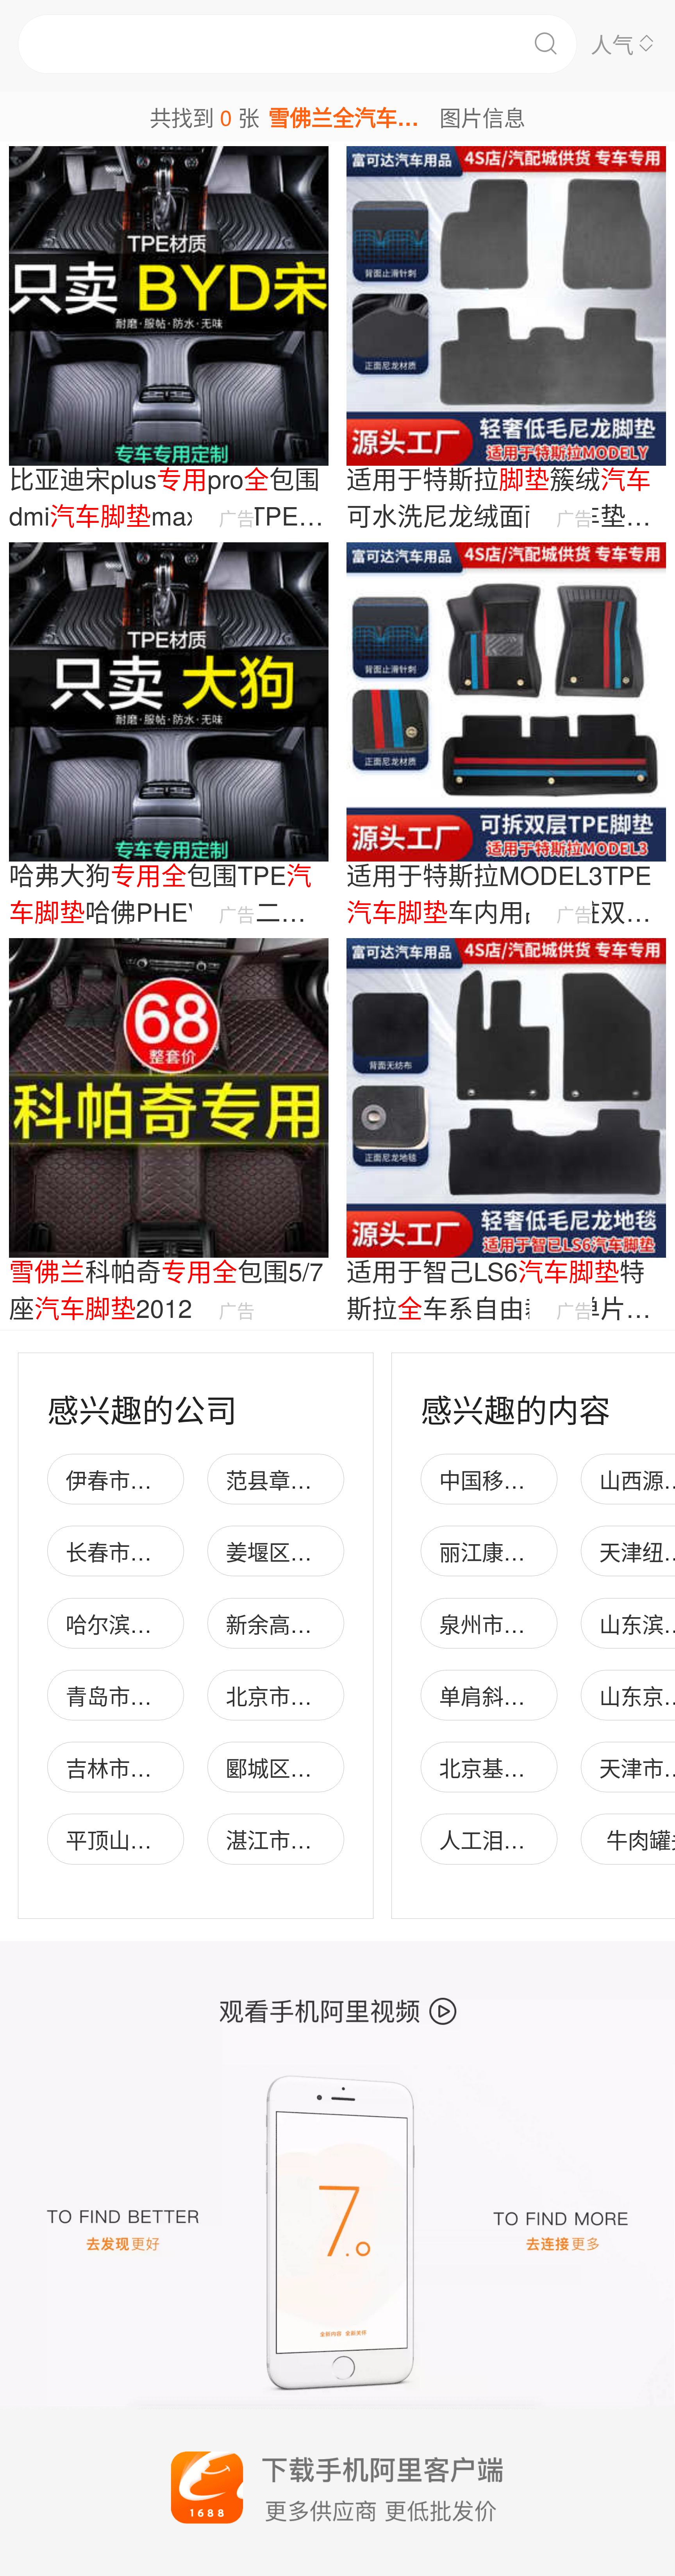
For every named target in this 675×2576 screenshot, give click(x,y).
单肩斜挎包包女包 (525, 1696)
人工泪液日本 (504, 1839)
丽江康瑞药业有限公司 (546, 1551)
